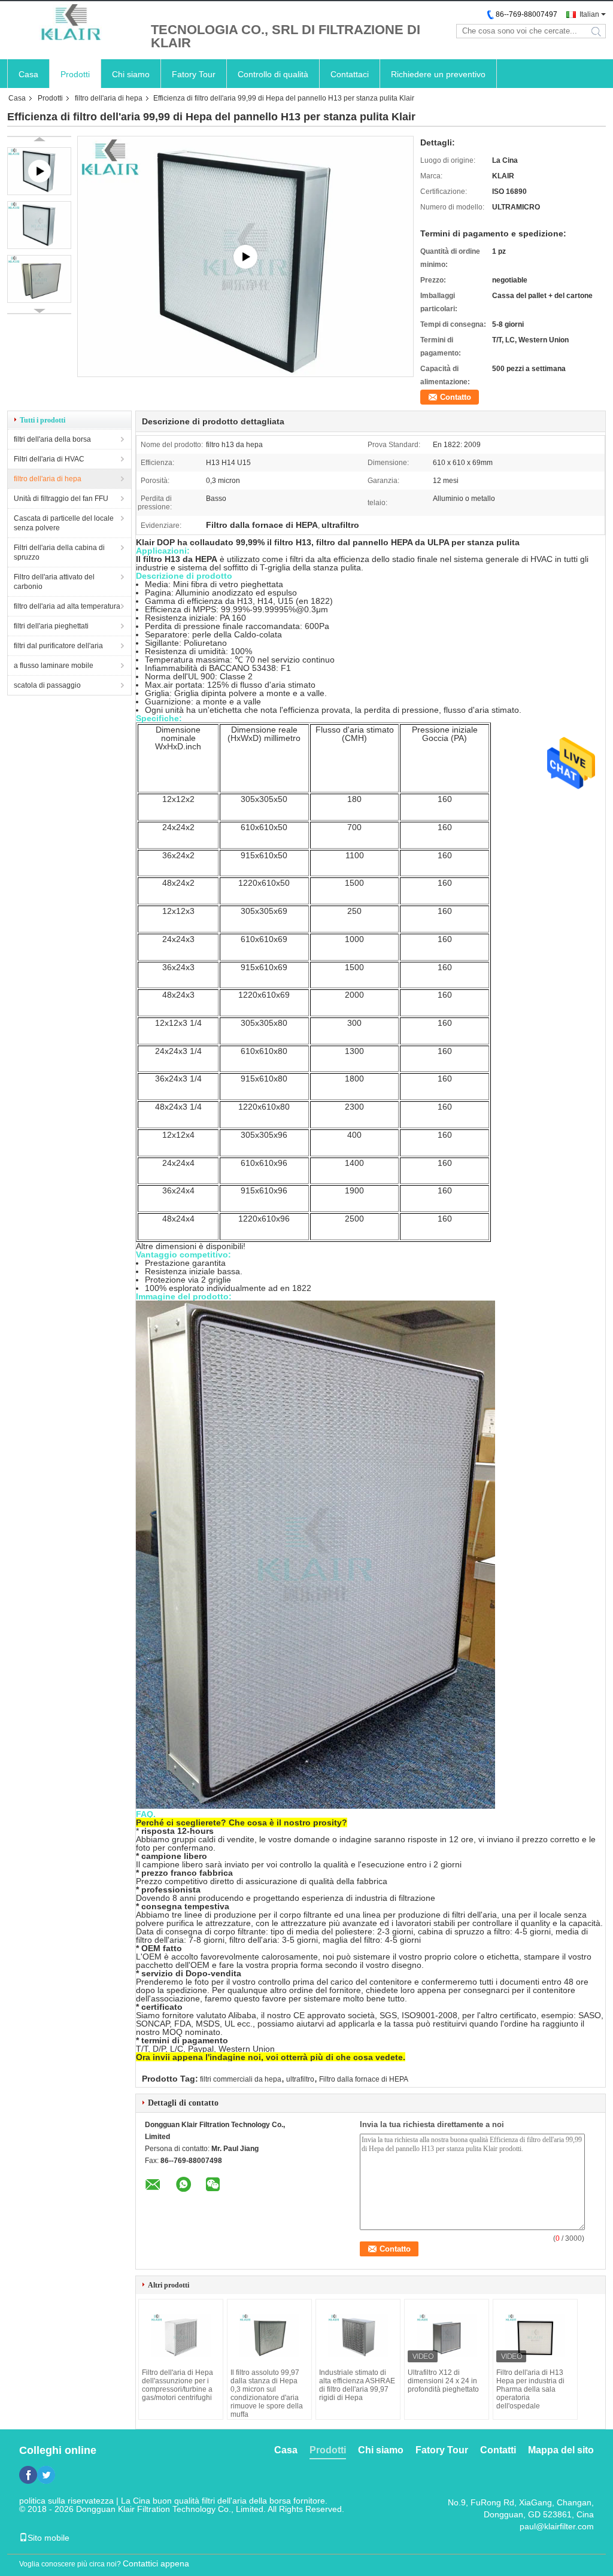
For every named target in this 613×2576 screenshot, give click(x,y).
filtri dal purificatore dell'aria (58, 646)
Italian (589, 14)
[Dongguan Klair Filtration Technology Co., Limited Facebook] (28, 2475)
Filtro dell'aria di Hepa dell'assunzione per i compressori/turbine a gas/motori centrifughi (177, 2385)
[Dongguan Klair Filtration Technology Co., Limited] (73, 23)
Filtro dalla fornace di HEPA (364, 2079)
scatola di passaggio (47, 685)
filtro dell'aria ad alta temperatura (67, 606)
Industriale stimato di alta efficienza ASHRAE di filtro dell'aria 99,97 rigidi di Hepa (357, 2385)
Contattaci (350, 74)
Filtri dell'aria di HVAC (49, 459)
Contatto (456, 397)
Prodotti (75, 74)
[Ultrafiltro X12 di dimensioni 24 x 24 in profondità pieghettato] (447, 2335)
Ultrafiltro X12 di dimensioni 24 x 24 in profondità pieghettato (443, 2381)
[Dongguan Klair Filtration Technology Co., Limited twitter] (46, 2475)
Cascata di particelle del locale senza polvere (64, 523)
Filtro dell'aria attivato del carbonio (54, 582)
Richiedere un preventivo (438, 74)
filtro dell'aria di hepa (109, 98)
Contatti (498, 2450)
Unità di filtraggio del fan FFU (61, 499)
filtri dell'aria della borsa (52, 439)
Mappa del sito (561, 2450)
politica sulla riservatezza (66, 2501)
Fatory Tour (194, 74)
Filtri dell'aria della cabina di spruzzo (59, 552)
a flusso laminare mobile (54, 666)
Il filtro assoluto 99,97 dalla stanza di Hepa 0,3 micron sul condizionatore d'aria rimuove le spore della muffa (267, 2393)
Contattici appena (156, 2563)
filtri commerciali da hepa (241, 2079)
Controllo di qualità (273, 74)
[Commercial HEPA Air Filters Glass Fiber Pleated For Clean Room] (245, 256)
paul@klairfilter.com (557, 2526)
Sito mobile (48, 2538)
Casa (28, 74)
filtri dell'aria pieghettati (51, 626)
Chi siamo (131, 74)
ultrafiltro (300, 2079)
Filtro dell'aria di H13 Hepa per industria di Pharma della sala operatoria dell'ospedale (530, 2389)
